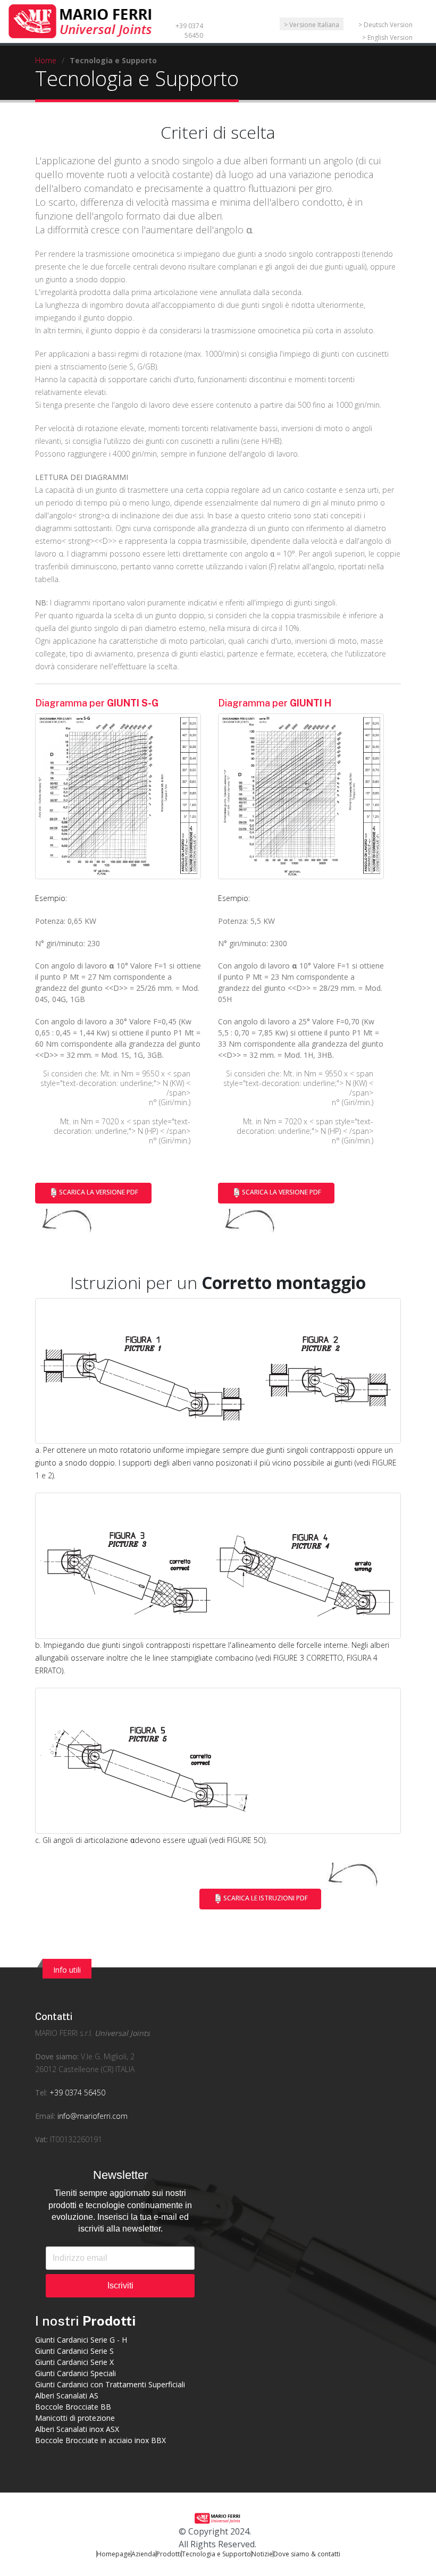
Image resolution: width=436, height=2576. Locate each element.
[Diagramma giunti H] (301, 796)
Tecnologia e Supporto (216, 2554)
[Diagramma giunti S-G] (118, 796)
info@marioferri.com (93, 2116)
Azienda (144, 2554)
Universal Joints (122, 2033)
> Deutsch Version (385, 25)
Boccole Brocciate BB (73, 2407)
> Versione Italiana (312, 25)
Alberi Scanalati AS (67, 2396)
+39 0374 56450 (189, 31)
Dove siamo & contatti (307, 2554)
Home (46, 60)
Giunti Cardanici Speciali (76, 2373)
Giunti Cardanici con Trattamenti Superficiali (110, 2384)
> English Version (387, 37)
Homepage (114, 2554)
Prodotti (169, 2554)
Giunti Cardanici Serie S (74, 2351)
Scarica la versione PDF (99, 1193)
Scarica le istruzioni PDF (266, 1899)
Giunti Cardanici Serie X (74, 2362)
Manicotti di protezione (75, 2418)
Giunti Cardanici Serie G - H (81, 2340)
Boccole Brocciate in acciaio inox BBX (100, 2440)
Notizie (262, 2554)
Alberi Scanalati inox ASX (77, 2429)
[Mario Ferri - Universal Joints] (82, 20)
